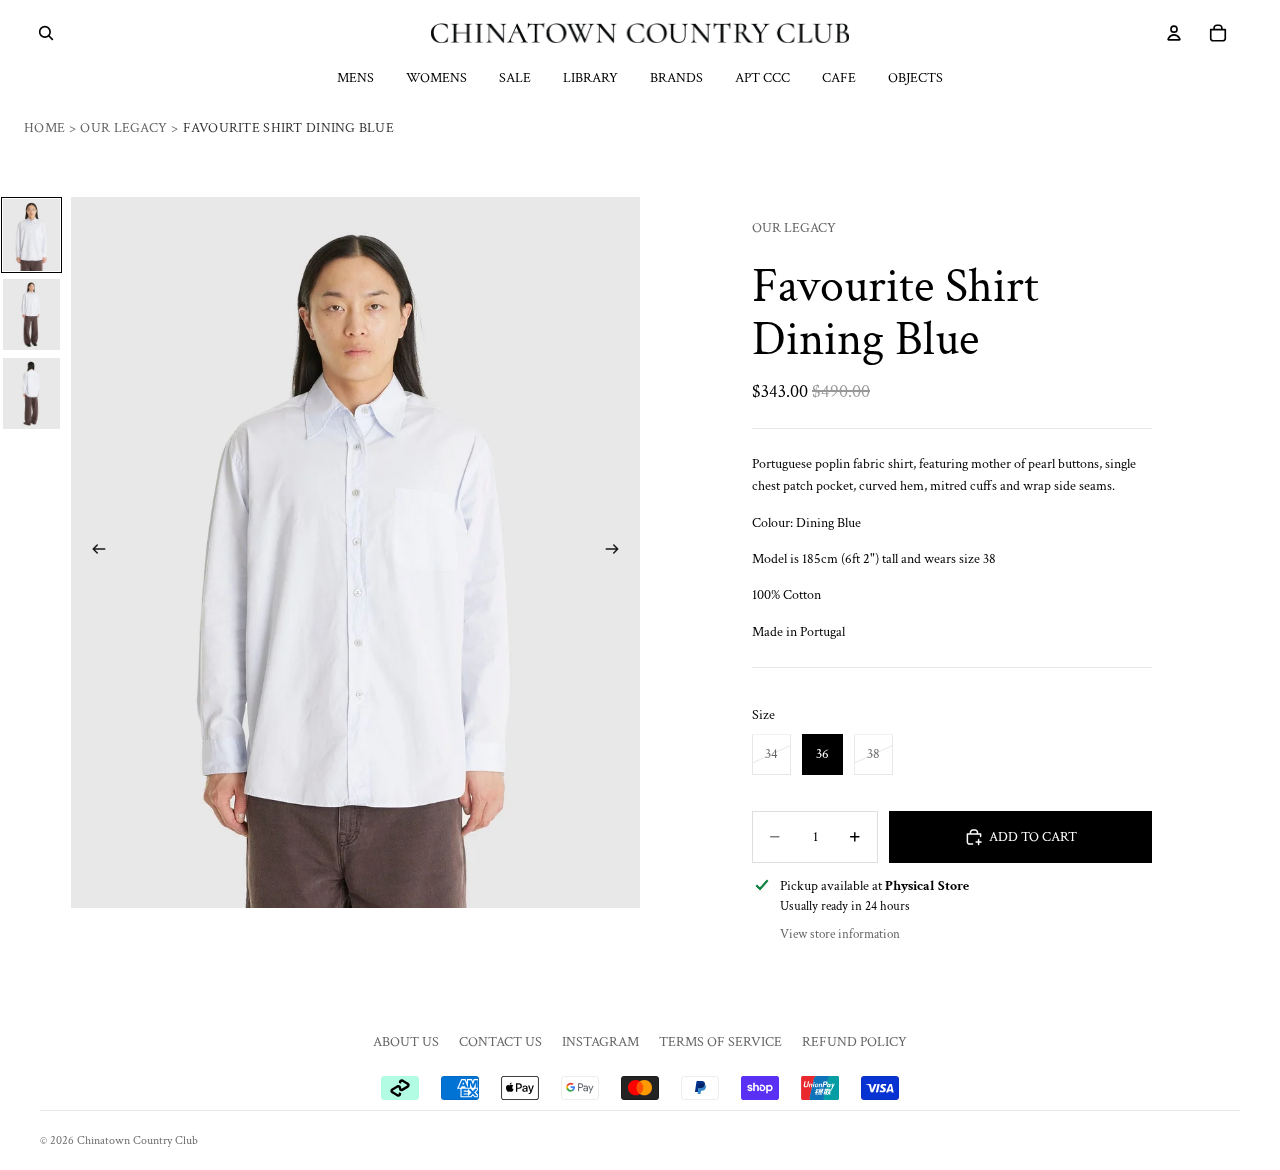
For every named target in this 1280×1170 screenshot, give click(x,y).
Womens (436, 78)
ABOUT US (406, 1042)
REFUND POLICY (854, 1042)
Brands (676, 78)
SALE (515, 78)
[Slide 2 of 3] (31, 314)
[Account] (1174, 33)
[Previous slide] (93, 552)
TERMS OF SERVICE (720, 1042)
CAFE (839, 78)
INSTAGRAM (600, 1042)
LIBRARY (590, 78)
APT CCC (762, 78)
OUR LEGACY (794, 228)
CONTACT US (500, 1042)
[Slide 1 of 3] (31, 234)
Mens (355, 78)
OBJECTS (915, 78)
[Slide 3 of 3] (31, 393)
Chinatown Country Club (137, 1140)
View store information (840, 934)
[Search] (46, 33)
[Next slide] (618, 552)
